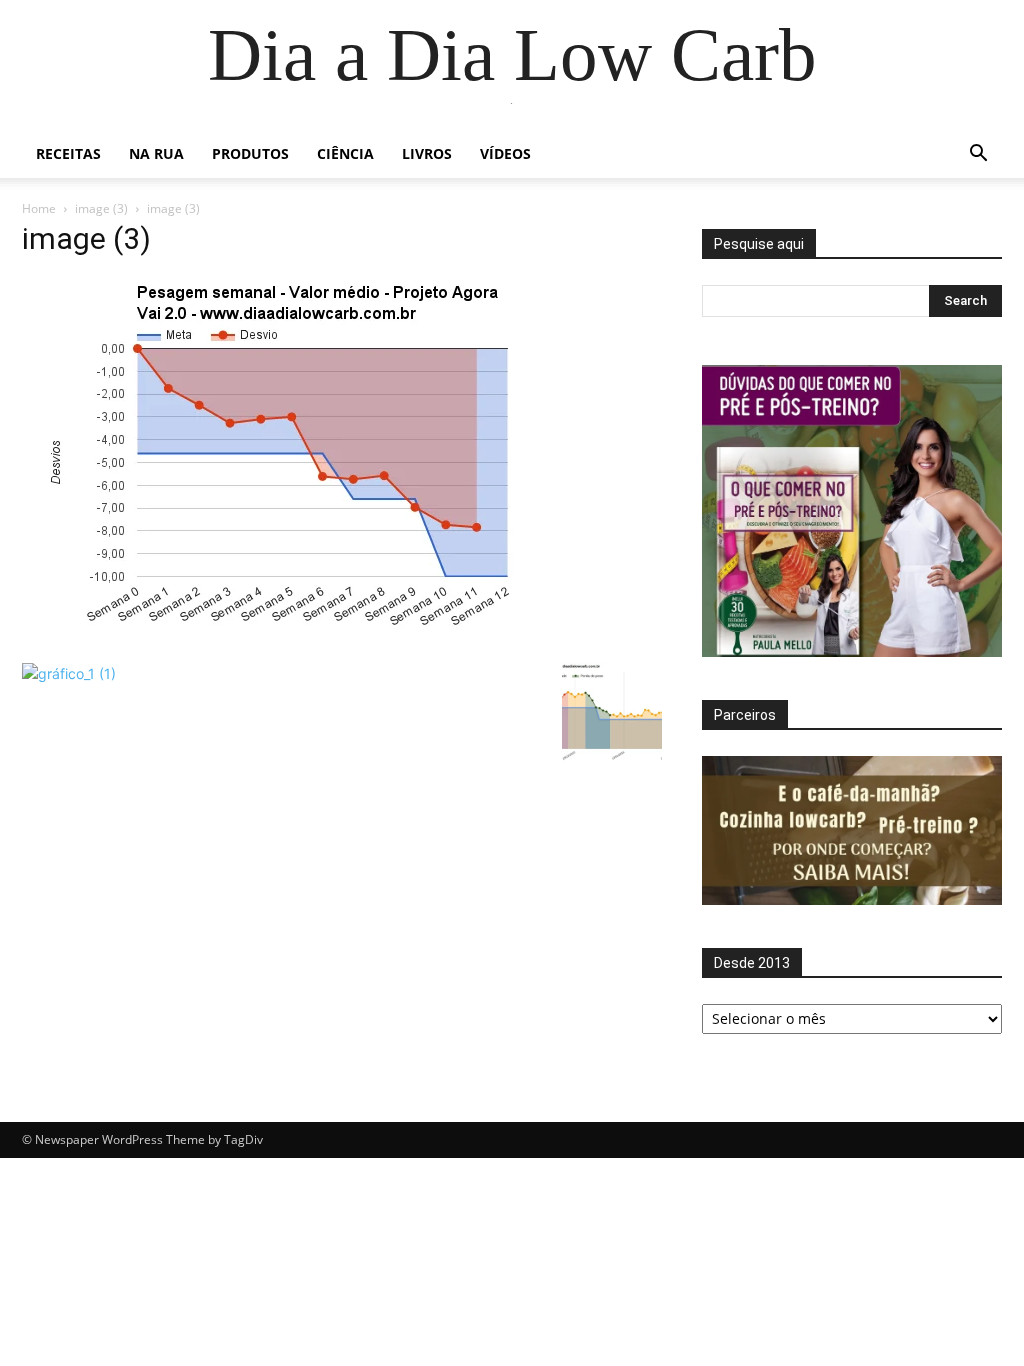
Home (39, 208)
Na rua (156, 153)
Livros (427, 153)
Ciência (345, 153)
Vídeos (505, 153)
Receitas (68, 153)
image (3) (101, 208)
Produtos (250, 153)
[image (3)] (322, 642)
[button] (978, 155)
